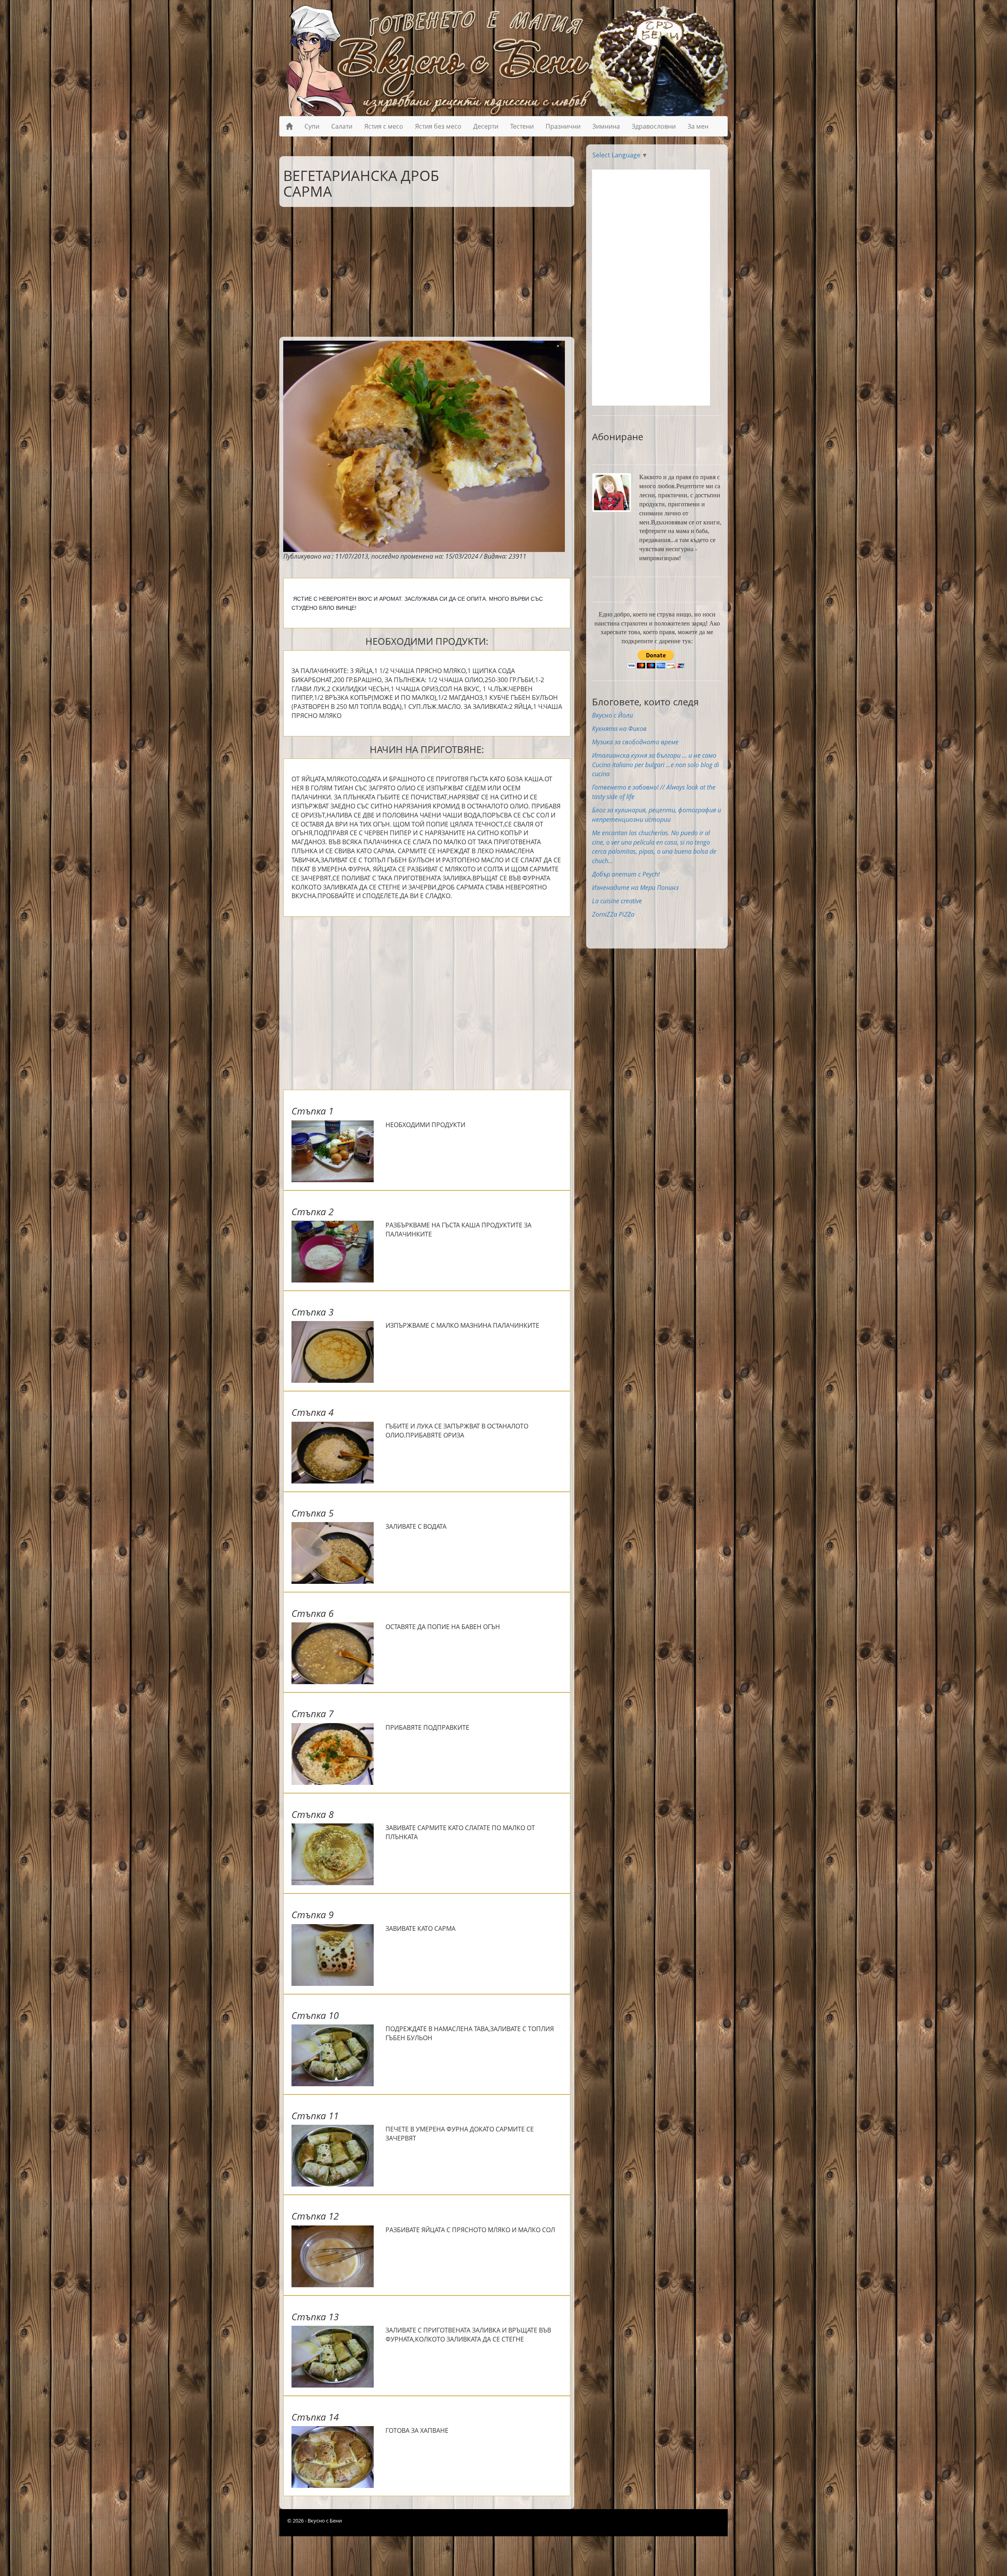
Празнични (563, 126)
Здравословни (654, 126)
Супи (312, 126)
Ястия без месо (438, 126)
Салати (342, 126)
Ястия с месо (384, 126)
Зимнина (606, 126)
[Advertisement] (421, 270)
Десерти (486, 126)
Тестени (522, 126)
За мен (698, 126)
